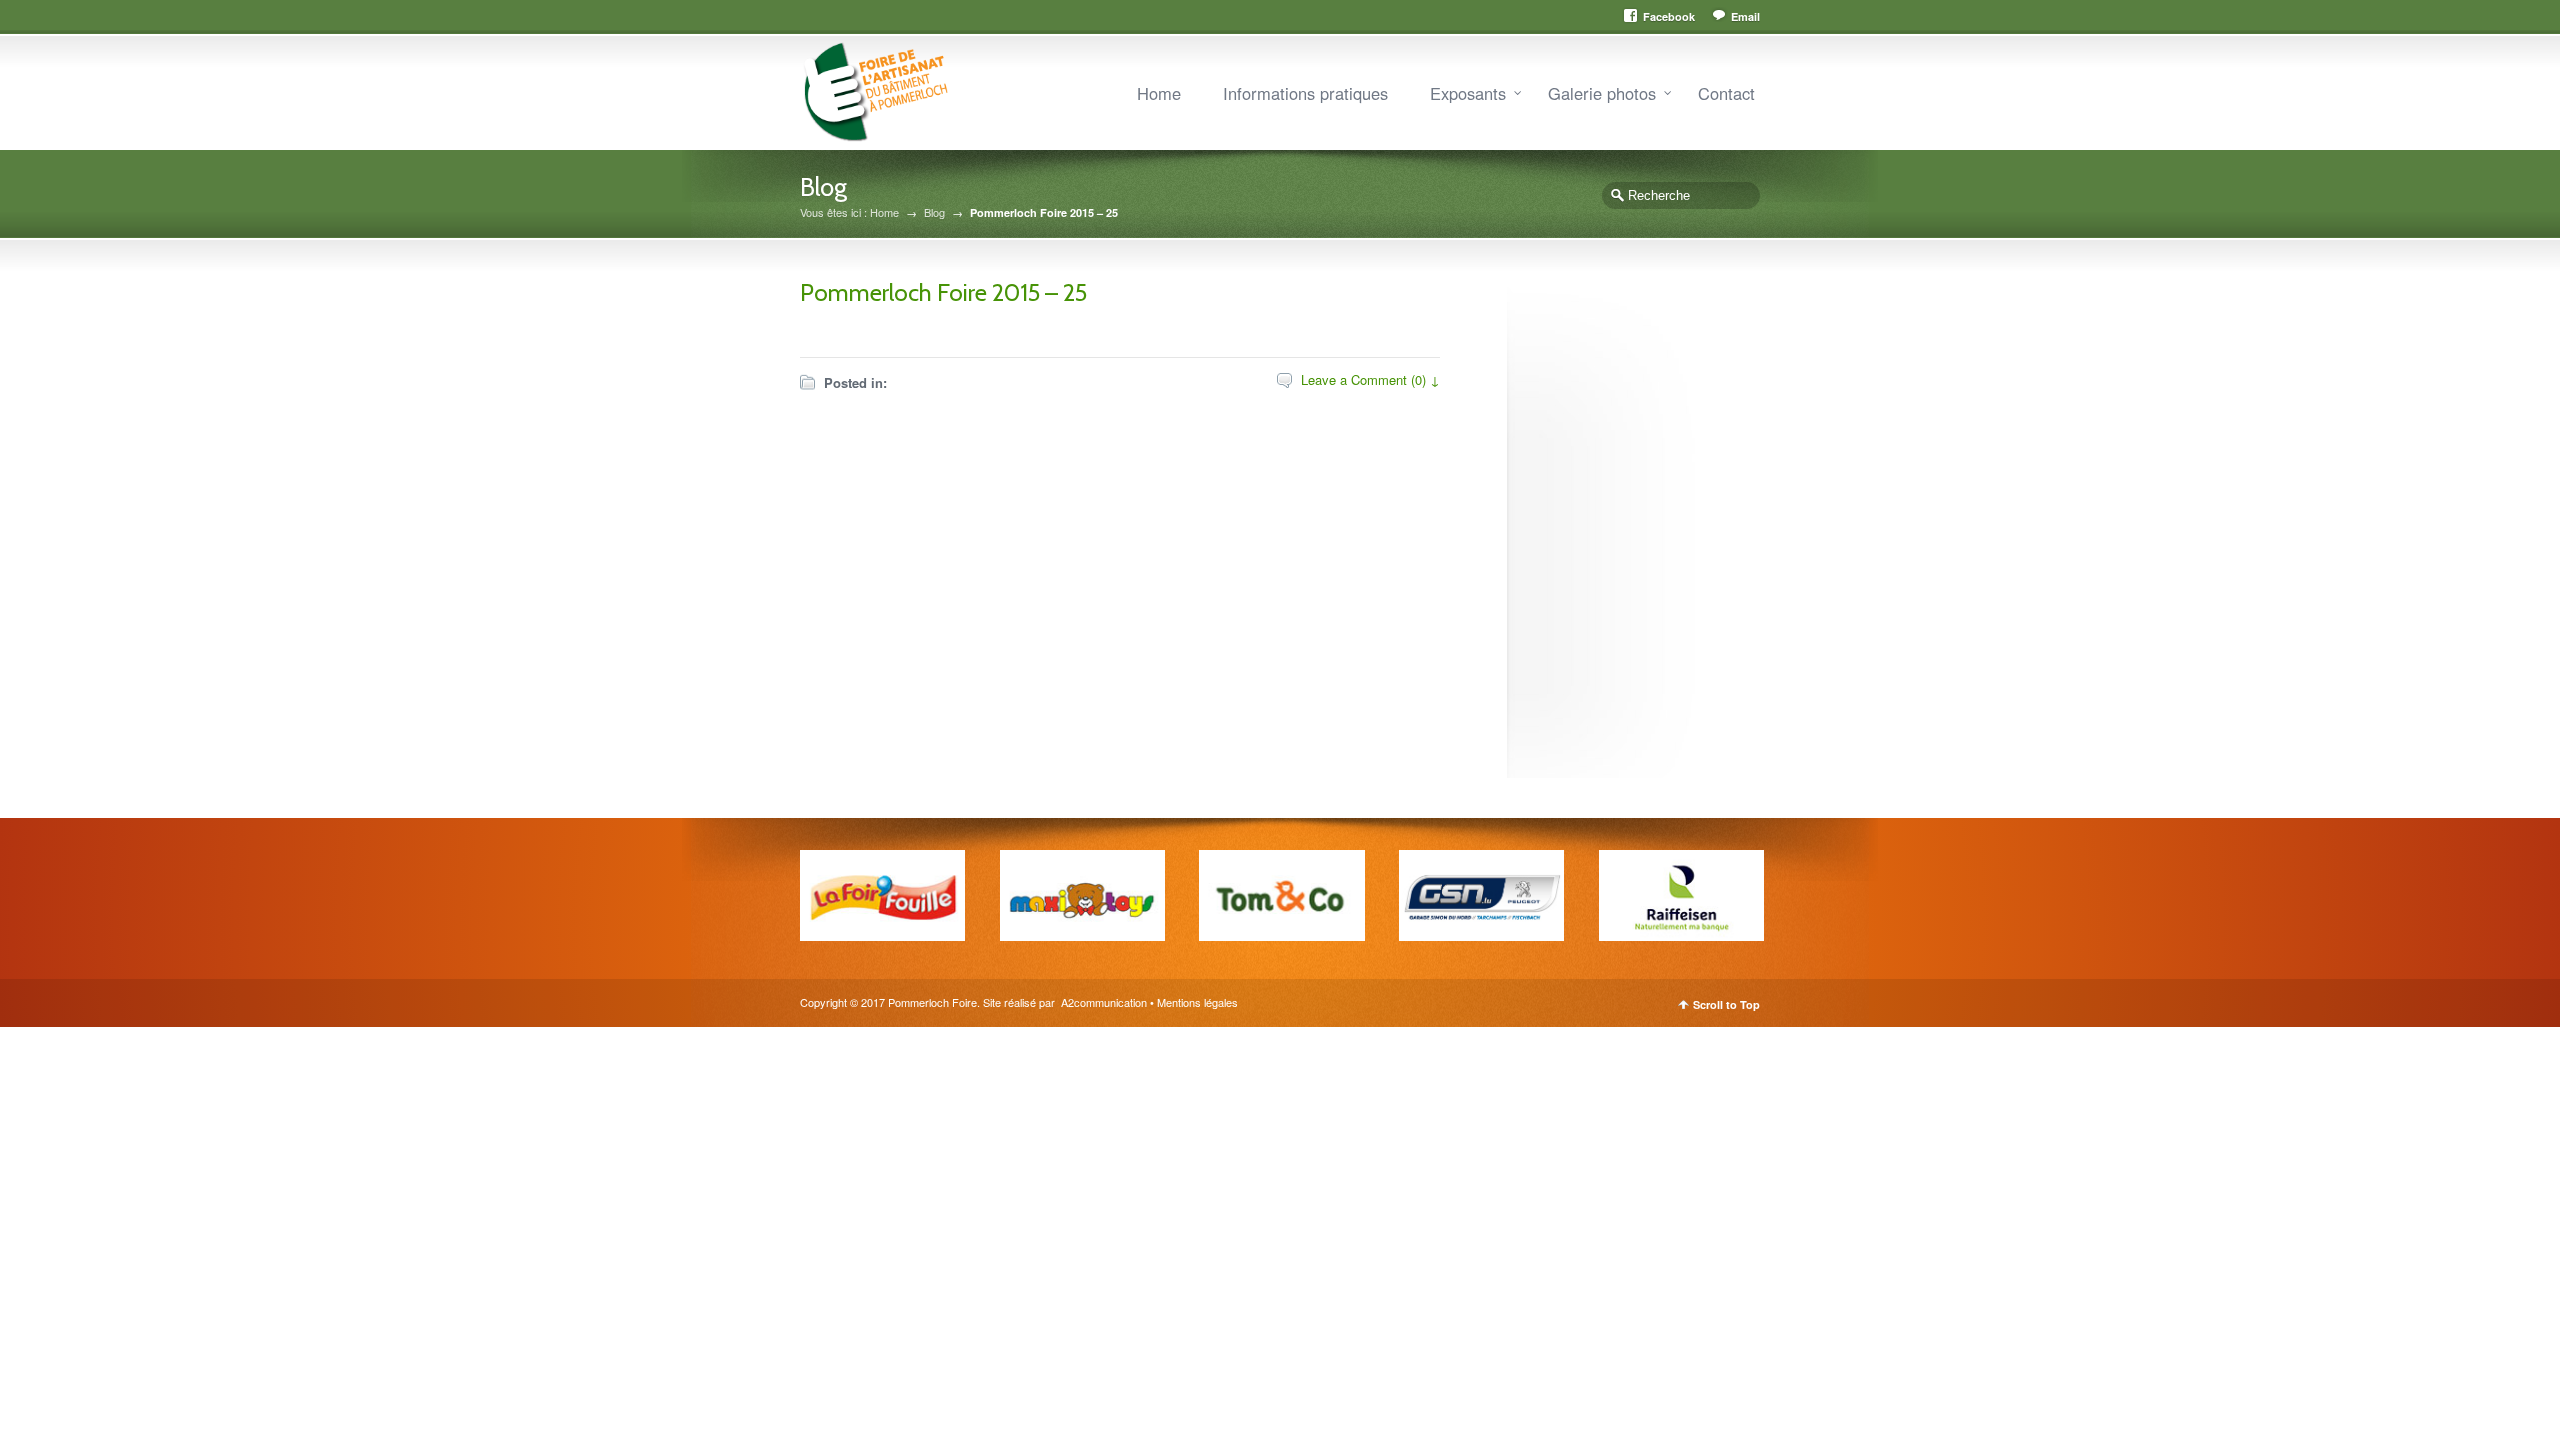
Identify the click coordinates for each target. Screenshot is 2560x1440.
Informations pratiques (1305, 93)
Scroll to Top (1726, 1004)
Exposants (1468, 93)
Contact (1726, 93)
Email (1745, 16)
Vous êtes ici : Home (849, 212)
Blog (934, 212)
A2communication (1102, 1002)
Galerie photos (1602, 93)
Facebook (1669, 16)
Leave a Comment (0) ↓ (1370, 379)
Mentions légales (1197, 1002)
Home (1159, 93)
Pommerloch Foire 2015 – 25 (943, 292)
